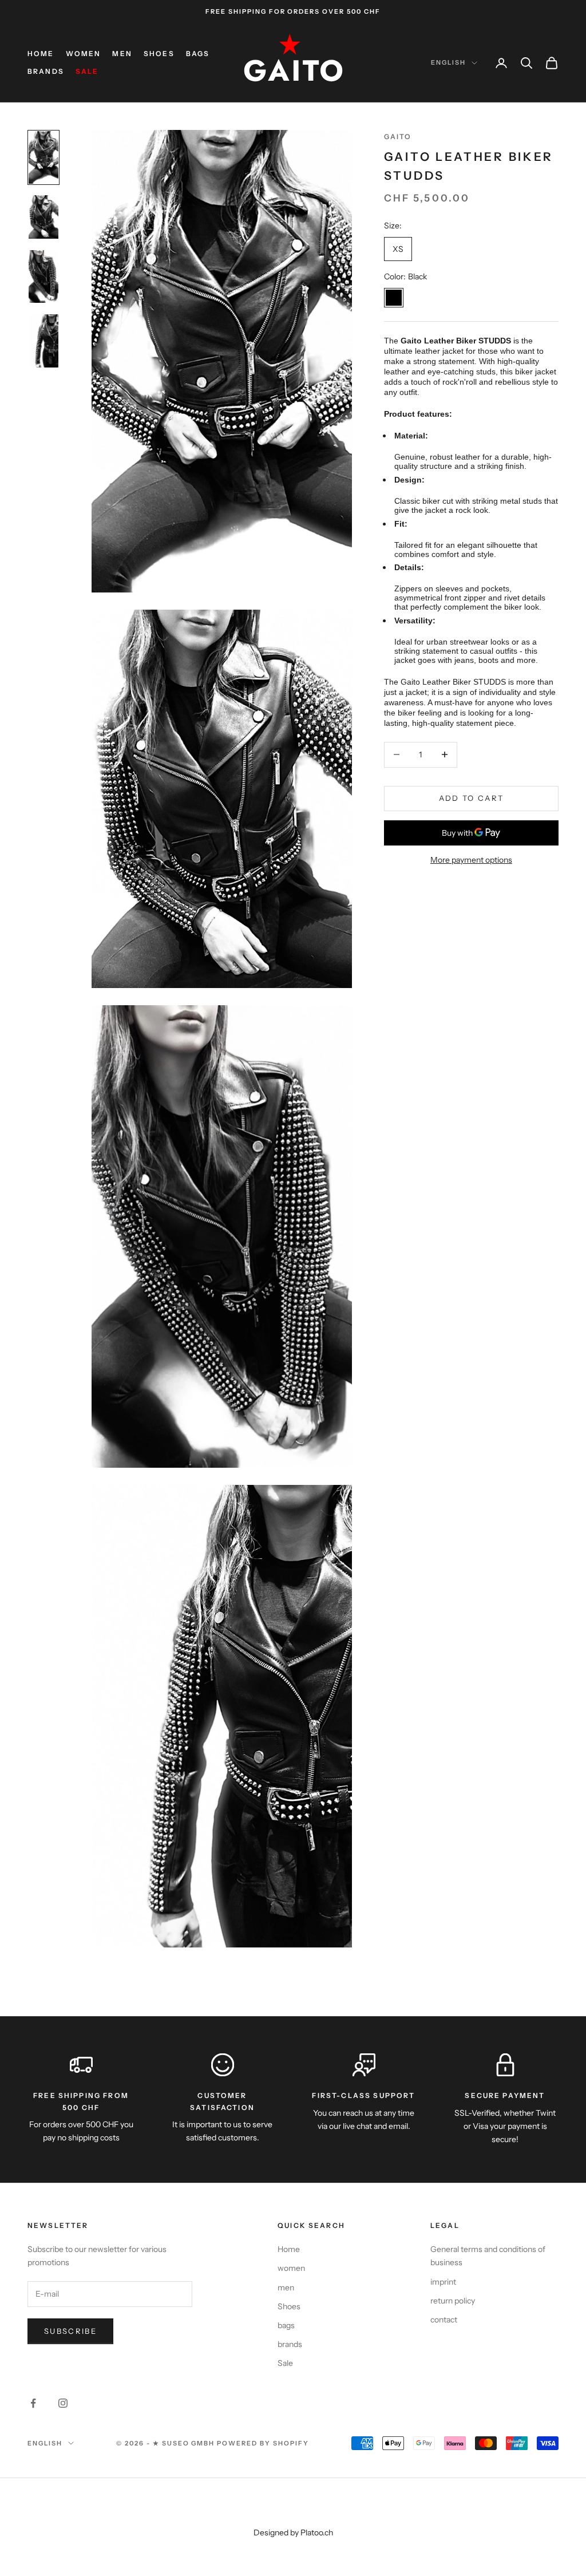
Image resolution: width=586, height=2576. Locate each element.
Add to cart (472, 798)
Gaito (398, 137)
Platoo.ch (317, 2532)
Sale (87, 71)
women (84, 54)
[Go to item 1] (43, 157)
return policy (453, 2301)
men (122, 54)
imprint (443, 2282)
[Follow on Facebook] (33, 2403)
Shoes (159, 54)
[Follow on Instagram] (63, 2403)
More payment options (471, 860)
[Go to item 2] (43, 217)
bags (198, 54)
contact (444, 2320)
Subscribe (70, 2331)
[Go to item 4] (43, 341)
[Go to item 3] (43, 276)
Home (41, 54)
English (448, 62)
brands (46, 71)
